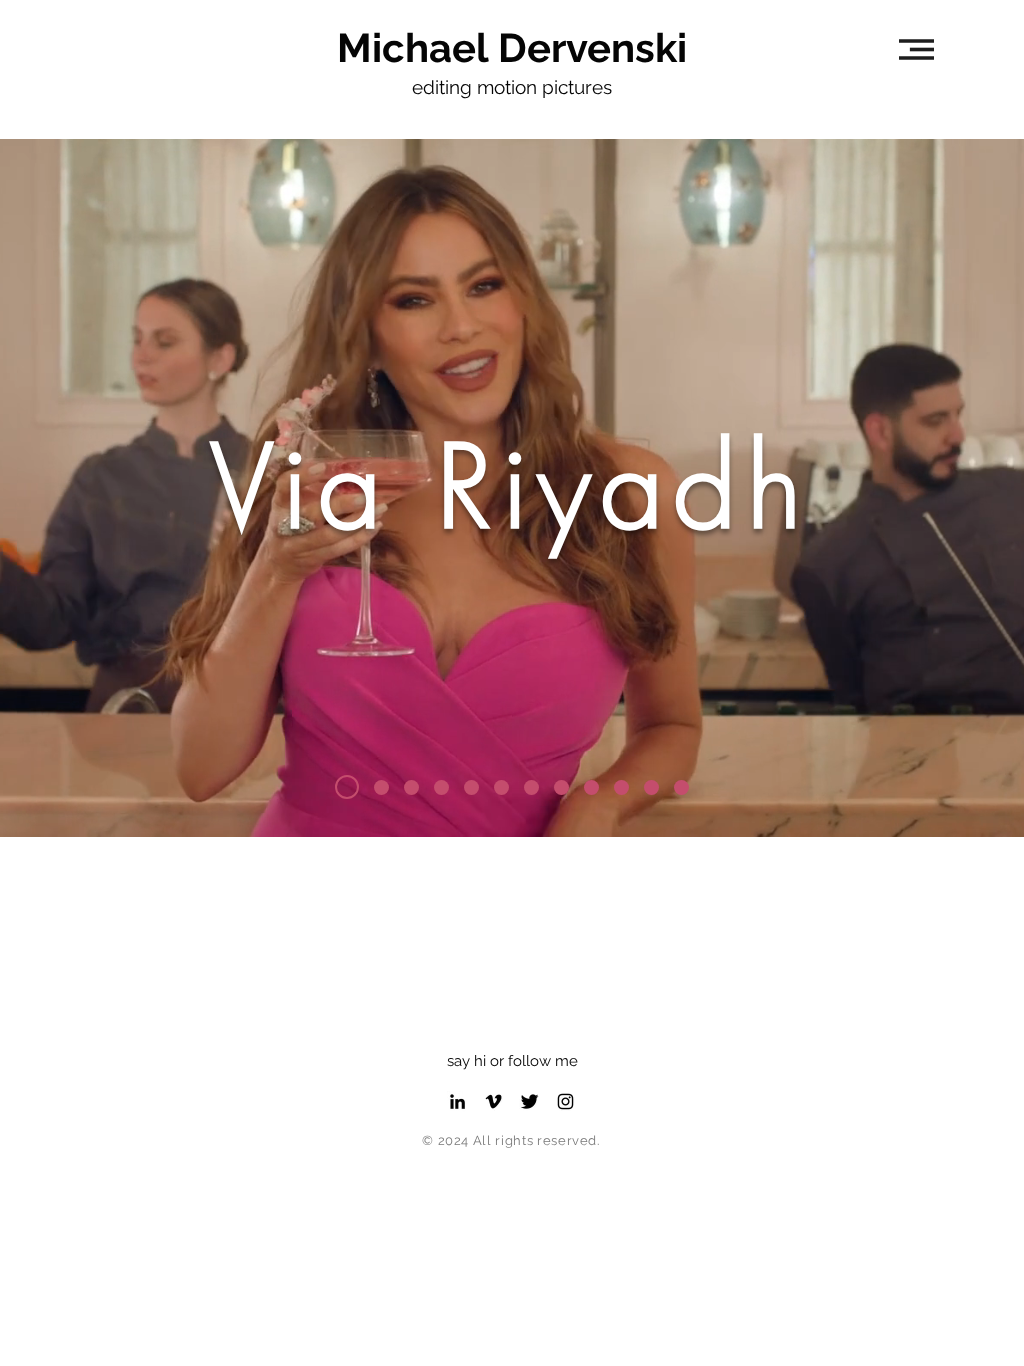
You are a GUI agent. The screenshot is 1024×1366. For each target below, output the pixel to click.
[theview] (441, 787)
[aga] (591, 787)
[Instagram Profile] (565, 1101)
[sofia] (342, 787)
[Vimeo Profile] (493, 1101)
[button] (916, 49)
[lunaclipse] (411, 787)
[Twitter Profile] (529, 1101)
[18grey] (501, 787)
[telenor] (531, 787)
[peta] (621, 787)
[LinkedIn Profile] (457, 1101)
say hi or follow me (512, 1061)
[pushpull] (561, 787)
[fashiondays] (471, 787)
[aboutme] (681, 787)
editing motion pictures (512, 87)
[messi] (377, 787)
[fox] (651, 787)
